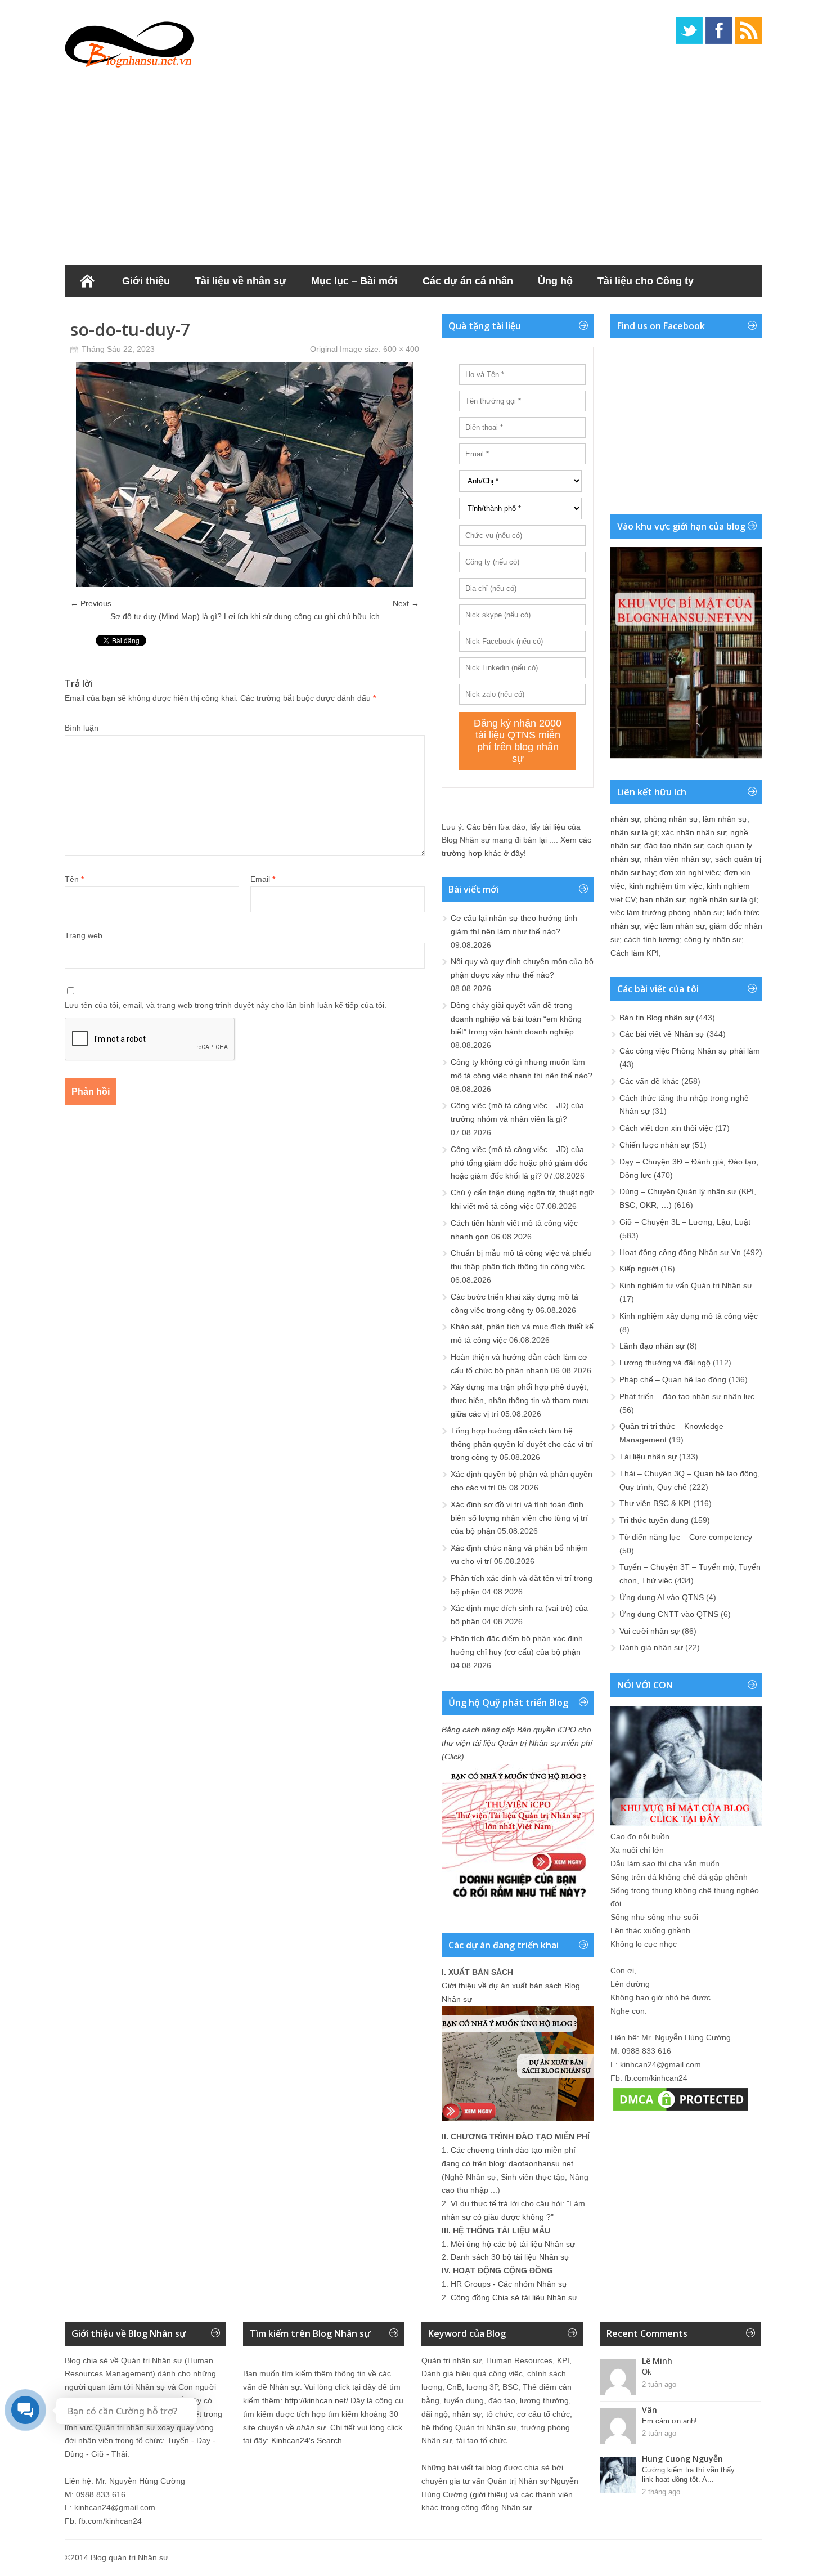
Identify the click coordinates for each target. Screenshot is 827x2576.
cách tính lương (652, 939)
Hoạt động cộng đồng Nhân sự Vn (680, 1252)
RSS (749, 30)
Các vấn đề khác (649, 1081)
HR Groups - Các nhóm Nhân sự (509, 2284)
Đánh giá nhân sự (651, 1647)
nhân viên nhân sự (677, 859)
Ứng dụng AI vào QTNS (662, 1597)
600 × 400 (401, 349)
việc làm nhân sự (675, 926)
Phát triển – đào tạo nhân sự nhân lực (687, 1396)
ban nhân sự (662, 899)
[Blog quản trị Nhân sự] (129, 42)
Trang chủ (87, 281)
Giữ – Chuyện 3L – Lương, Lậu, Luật (685, 1222)
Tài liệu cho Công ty (646, 281)
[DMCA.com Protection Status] (681, 2111)
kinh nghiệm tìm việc (666, 886)
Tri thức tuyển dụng (654, 1520)
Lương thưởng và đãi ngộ (665, 1363)
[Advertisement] (414, 163)
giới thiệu (489, 2494)
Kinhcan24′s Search (307, 2440)
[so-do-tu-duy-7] (245, 584)
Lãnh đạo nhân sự (652, 1346)
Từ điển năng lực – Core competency (686, 1537)
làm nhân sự (725, 819)
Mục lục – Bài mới (354, 281)
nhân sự (625, 819)
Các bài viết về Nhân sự (662, 1034)
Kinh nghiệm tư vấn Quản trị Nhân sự (686, 1285)
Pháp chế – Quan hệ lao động (673, 1379)
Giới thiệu (146, 281)
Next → (406, 603)
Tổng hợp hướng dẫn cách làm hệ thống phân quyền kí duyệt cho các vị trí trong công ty (522, 1444)
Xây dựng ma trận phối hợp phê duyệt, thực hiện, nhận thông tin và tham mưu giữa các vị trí (520, 1400)
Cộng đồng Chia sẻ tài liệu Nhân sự (514, 2297)
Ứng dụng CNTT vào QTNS (669, 1614)
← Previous (91, 603)
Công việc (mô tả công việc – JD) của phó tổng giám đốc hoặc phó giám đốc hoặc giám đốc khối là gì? (519, 1163)
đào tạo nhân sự (673, 845)
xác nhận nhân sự (694, 832)
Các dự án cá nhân (468, 281)
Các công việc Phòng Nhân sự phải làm (690, 1051)
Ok (647, 2372)
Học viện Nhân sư (120, 313)
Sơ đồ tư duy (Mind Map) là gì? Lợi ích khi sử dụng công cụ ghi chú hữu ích (245, 616)
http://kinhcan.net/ (316, 2400)
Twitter (689, 30)
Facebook (719, 30)
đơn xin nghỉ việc (689, 872)
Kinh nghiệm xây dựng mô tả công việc (689, 1316)
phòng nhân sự (671, 819)
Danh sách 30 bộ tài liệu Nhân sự (510, 2257)
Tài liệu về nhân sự (241, 281)
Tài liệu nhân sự (648, 1457)
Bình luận (82, 728)
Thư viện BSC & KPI (655, 1503)
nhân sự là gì (634, 832)
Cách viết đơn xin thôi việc (666, 1128)
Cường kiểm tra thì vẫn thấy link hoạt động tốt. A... (688, 2475)
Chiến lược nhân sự (655, 1145)
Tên (74, 879)
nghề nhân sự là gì (723, 899)
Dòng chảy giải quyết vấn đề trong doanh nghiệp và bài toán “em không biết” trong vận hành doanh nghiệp (516, 1019)
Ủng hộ (555, 281)
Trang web (84, 935)
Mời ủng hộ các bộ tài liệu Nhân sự (513, 2244)
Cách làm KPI (635, 953)
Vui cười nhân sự (650, 1631)
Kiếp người (639, 1269)
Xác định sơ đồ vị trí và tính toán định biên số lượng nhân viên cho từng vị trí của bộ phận (519, 1518)
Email (263, 879)
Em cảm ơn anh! (669, 2421)
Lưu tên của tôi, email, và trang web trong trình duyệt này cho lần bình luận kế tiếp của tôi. (226, 1005)
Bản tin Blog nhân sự (657, 1018)
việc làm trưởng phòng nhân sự (666, 912)
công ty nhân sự (713, 939)
